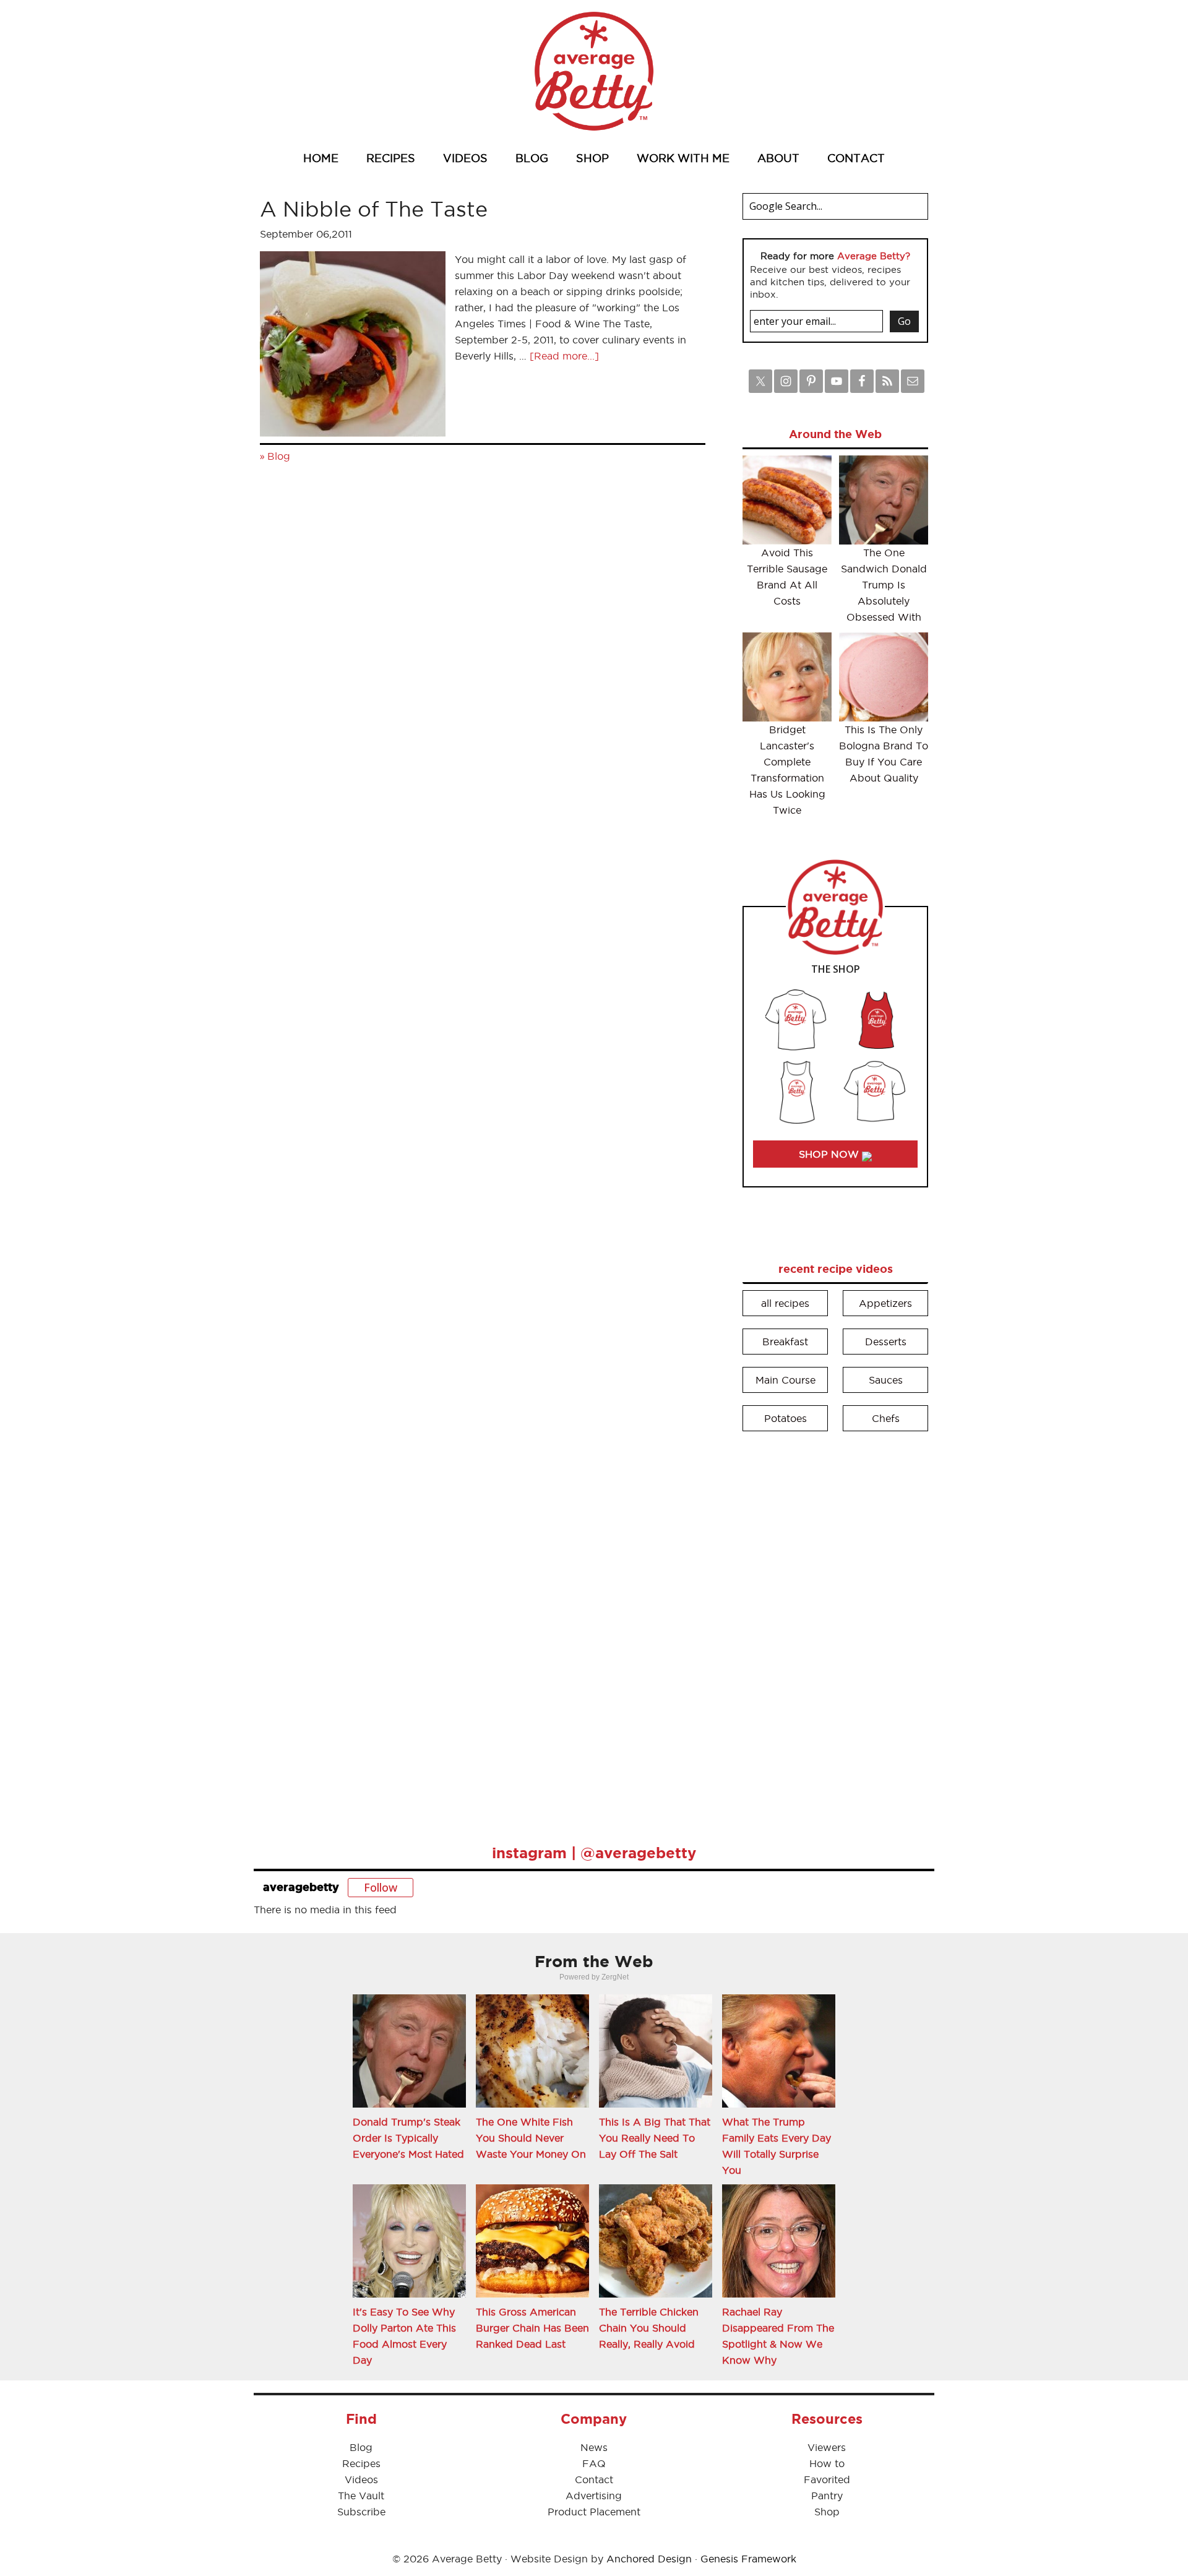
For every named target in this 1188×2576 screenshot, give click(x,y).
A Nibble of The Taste (374, 209)
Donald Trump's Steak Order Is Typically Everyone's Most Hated (408, 2138)
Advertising (594, 2496)
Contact (594, 2479)
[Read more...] (564, 356)
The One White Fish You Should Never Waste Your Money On (531, 2138)
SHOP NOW (830, 1154)
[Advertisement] (835, 1629)
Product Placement (594, 2512)
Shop (827, 2512)
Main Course (786, 1380)
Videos (361, 2479)
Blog (279, 456)
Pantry (827, 2496)
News (594, 2447)
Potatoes (786, 1418)
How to (827, 2463)
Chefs (886, 1418)
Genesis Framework (748, 2559)
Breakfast (785, 1342)
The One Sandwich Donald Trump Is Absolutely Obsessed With (884, 585)
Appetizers (885, 1303)
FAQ (594, 2463)
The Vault (361, 2496)
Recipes (361, 2463)
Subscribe (361, 2512)
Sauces (886, 1380)
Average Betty (594, 71)
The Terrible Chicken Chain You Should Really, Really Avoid (649, 2328)
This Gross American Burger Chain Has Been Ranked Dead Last (532, 2328)
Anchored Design (649, 2559)
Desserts (886, 1342)
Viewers (827, 2447)
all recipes (785, 1303)
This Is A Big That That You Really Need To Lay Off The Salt (655, 2138)
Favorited (827, 2479)
